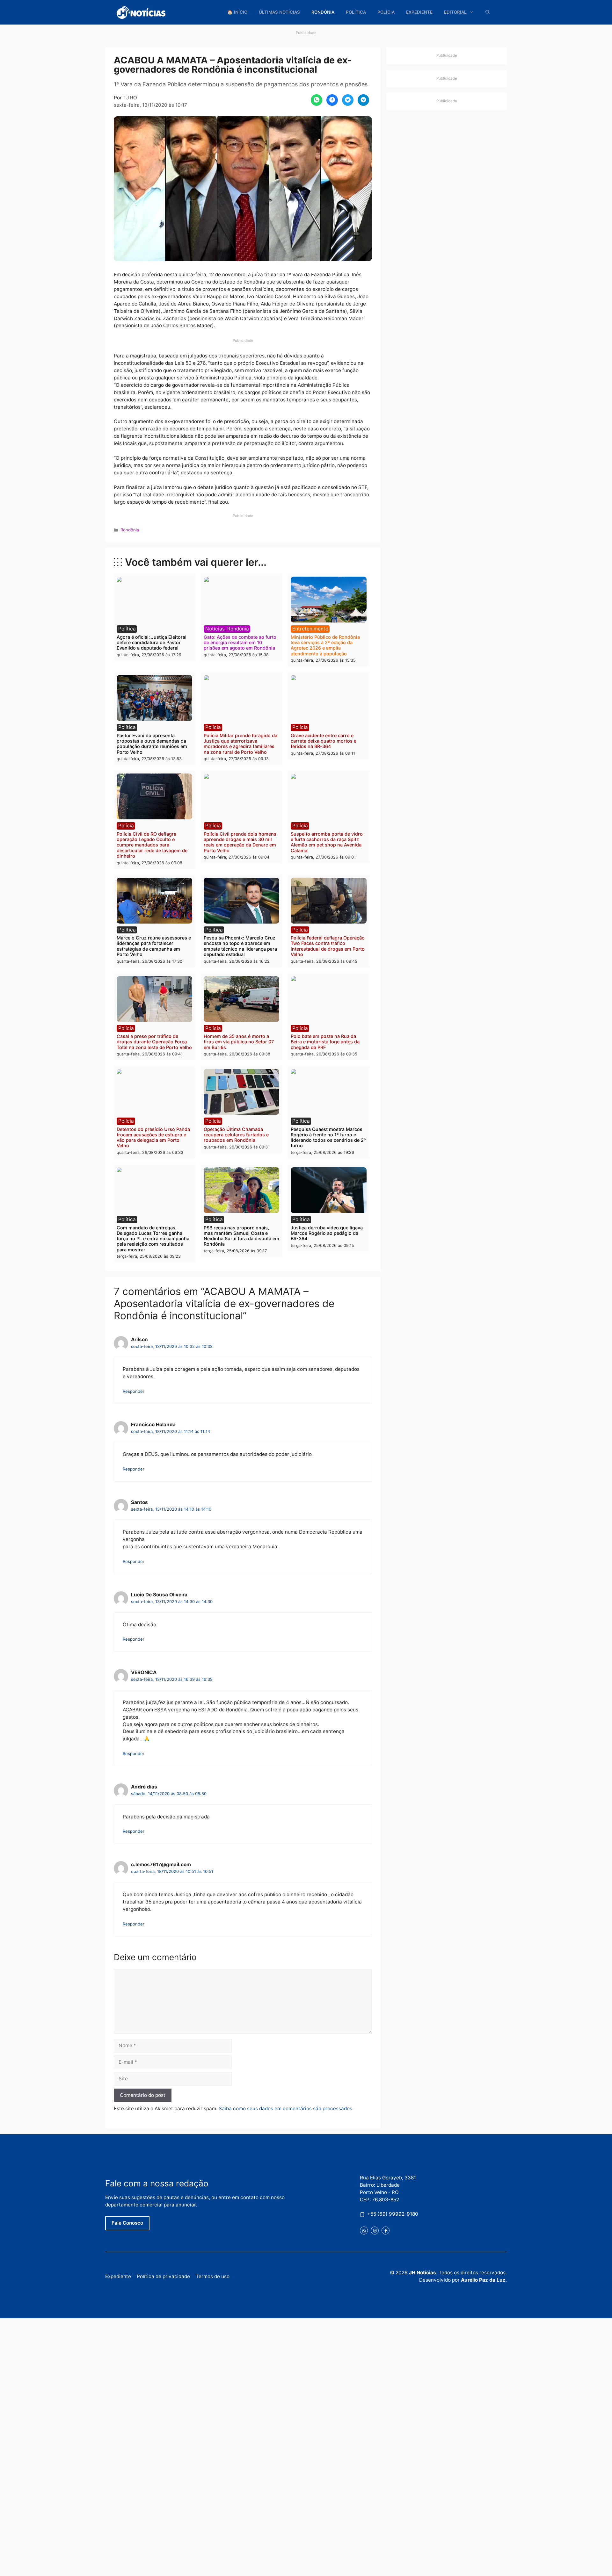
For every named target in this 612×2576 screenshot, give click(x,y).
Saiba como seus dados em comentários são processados (285, 2108)
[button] (488, 12)
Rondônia (323, 12)
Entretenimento (310, 629)
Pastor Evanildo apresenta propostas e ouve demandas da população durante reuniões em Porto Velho (152, 744)
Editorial (455, 12)
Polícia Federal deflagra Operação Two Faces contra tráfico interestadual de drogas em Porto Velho (328, 946)
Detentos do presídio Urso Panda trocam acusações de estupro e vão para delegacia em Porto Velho (153, 1137)
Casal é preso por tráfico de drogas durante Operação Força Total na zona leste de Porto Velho (154, 1042)
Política (356, 12)
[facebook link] (386, 2231)
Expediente (419, 12)
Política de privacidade (163, 2276)
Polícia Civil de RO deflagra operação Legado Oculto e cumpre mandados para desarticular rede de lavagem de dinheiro (152, 845)
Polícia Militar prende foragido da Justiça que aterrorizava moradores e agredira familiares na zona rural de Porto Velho (240, 744)
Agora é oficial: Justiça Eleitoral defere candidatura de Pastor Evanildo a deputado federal (152, 643)
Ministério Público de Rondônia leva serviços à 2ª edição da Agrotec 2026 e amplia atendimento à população (325, 645)
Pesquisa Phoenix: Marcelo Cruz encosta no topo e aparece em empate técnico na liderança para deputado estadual (240, 946)
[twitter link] (364, 2231)
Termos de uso (213, 2276)
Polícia (386, 12)
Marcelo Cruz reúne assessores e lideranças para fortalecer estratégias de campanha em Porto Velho (154, 946)
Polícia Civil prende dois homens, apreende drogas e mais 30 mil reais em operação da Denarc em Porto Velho (241, 842)
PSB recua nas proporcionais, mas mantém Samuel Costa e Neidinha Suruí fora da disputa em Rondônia (241, 1236)
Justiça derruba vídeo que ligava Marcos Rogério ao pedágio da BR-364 (327, 1233)
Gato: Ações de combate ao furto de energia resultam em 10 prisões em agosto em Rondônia (240, 643)
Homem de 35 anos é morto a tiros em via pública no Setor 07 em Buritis (239, 1042)
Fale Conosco (127, 2223)
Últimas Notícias (279, 12)
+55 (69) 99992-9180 (393, 2214)
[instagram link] (375, 2231)
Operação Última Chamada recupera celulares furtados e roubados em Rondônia (236, 1135)
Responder (134, 1391)
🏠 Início (237, 12)
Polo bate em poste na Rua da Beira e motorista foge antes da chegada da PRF (325, 1042)
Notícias (215, 629)
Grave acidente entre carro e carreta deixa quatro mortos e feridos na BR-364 (324, 741)
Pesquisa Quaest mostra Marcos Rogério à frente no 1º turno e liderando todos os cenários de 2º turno (328, 1137)
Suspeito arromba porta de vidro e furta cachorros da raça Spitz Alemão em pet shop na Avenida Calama (327, 842)
